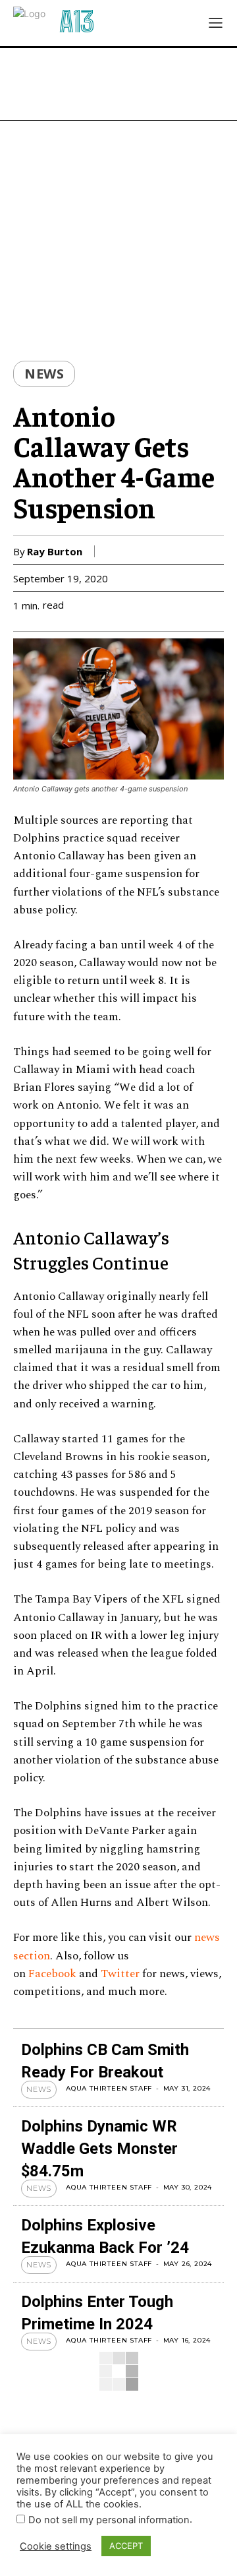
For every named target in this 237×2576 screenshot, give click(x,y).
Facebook (52, 1974)
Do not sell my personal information (109, 2520)
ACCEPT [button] (126, 2546)
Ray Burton (55, 551)
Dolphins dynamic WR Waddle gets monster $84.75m (99, 2149)
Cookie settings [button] (56, 2546)
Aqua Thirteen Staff (109, 2088)
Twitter (120, 1974)
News (44, 374)
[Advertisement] (118, 84)
